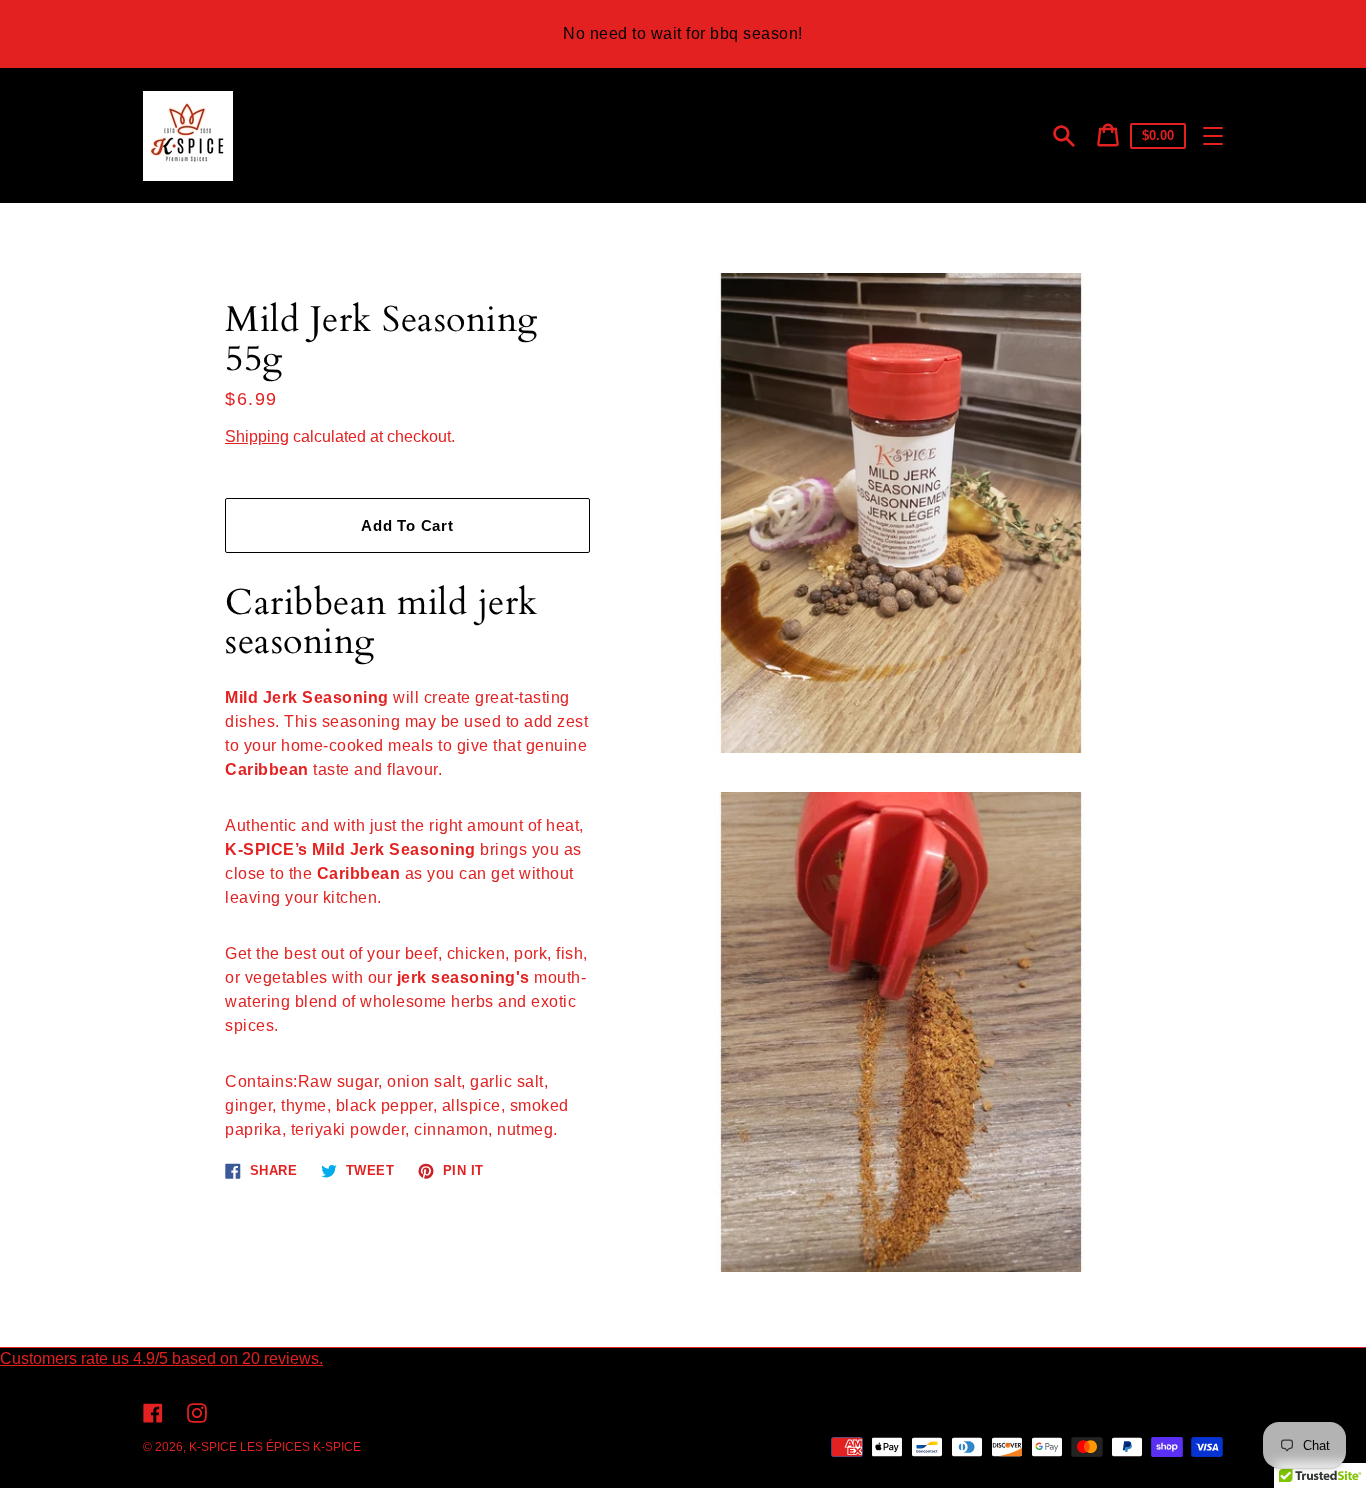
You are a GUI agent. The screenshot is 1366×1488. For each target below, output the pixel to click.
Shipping (257, 436)
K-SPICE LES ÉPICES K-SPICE (275, 1447)
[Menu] (1213, 136)
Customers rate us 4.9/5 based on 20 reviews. (161, 1358)
